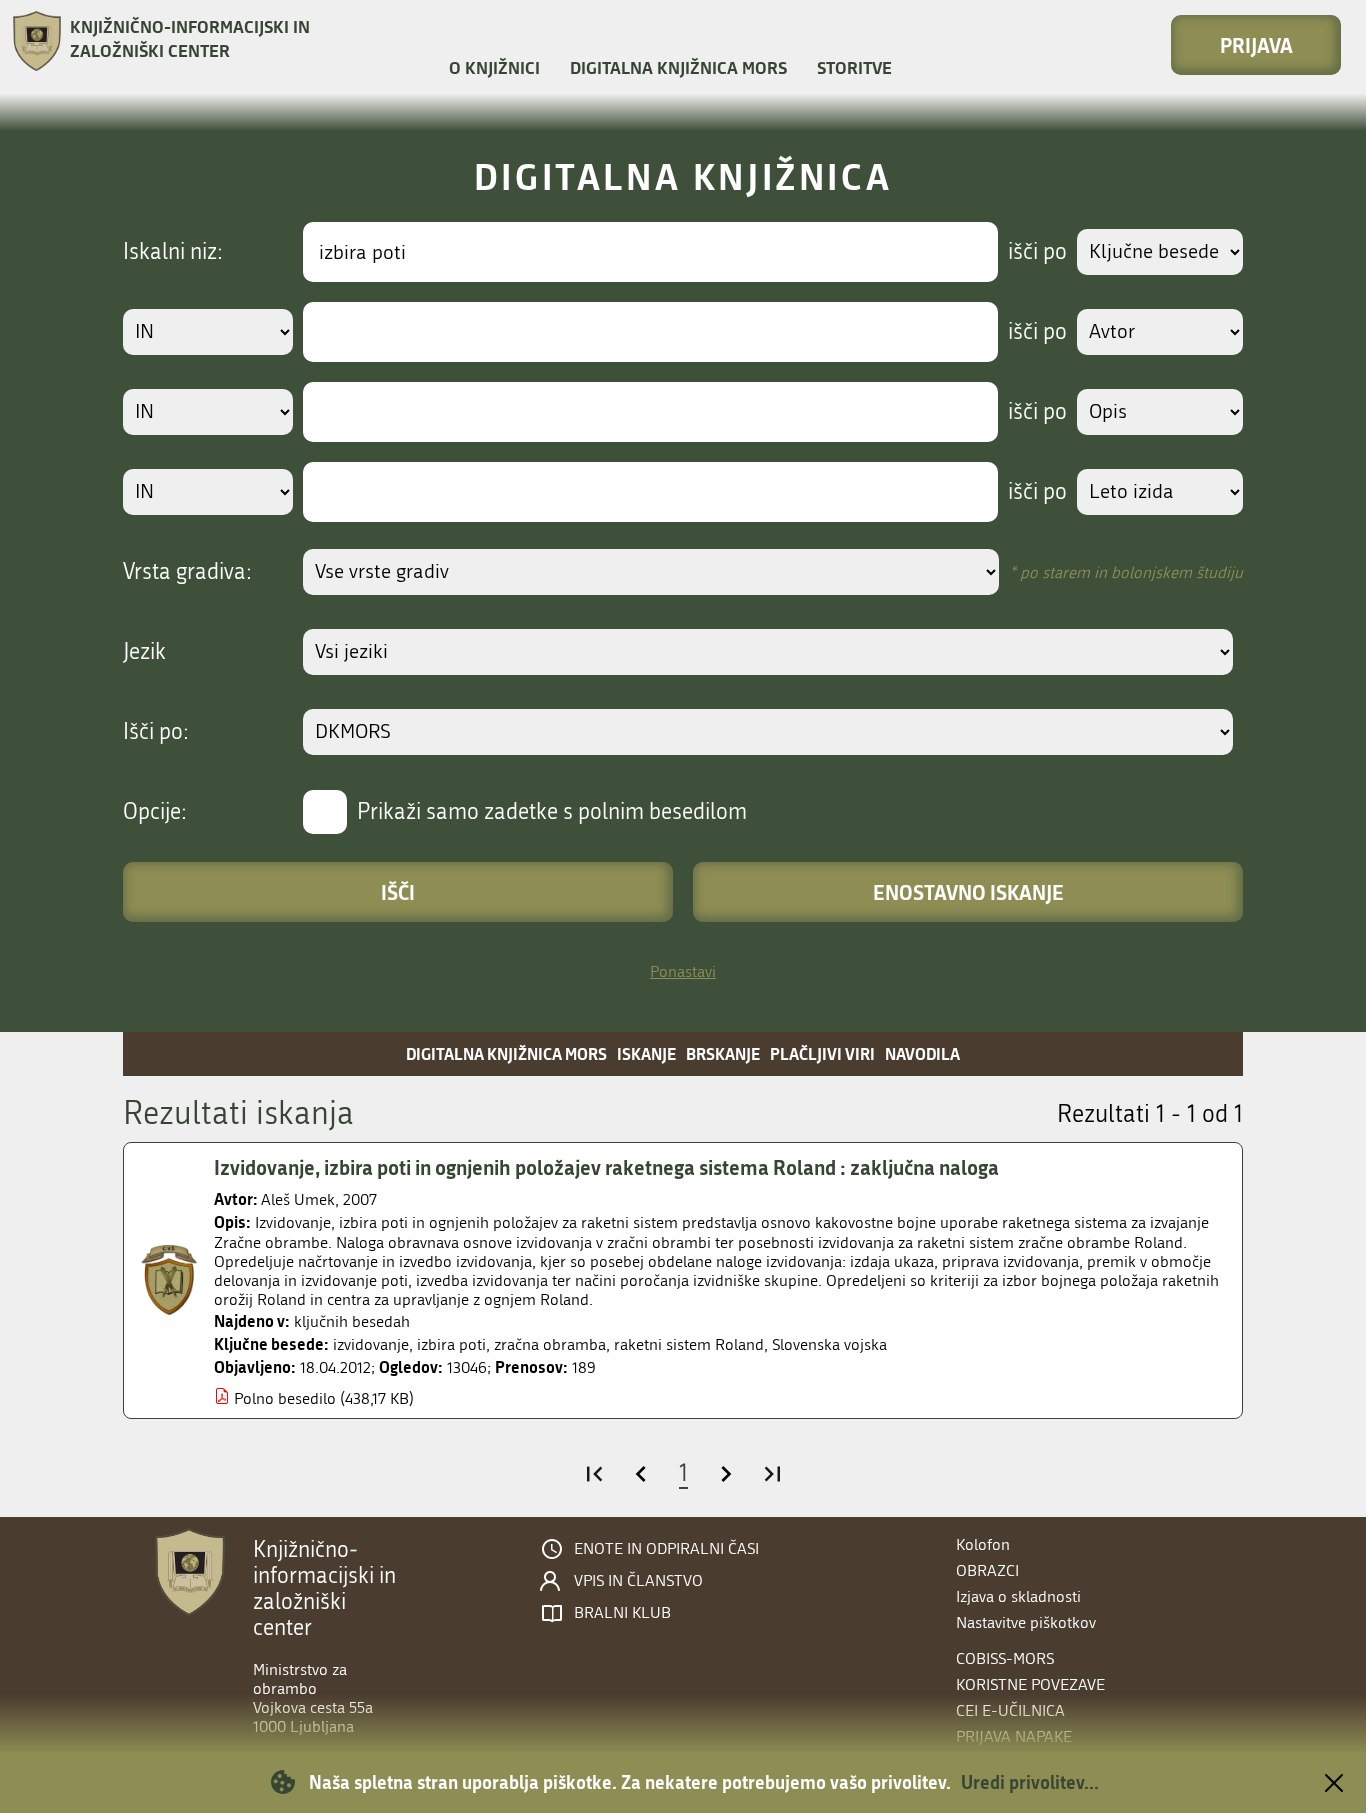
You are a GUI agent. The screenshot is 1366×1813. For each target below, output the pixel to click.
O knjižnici (494, 67)
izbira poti (451, 1344)
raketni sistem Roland (689, 1344)
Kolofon (983, 1544)
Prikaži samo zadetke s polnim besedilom (552, 812)
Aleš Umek (298, 1199)
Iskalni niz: (173, 252)
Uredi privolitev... (1030, 1782)
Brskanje (723, 1053)
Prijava (1256, 45)
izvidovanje (371, 1344)
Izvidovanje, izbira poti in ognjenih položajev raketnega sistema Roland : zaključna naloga (606, 1167)
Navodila (922, 1053)
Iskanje (646, 1053)
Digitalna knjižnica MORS (678, 67)
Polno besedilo (285, 1398)
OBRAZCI (987, 1570)
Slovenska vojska (829, 1344)
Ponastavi (683, 971)
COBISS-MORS (1005, 1658)
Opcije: (155, 812)
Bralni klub (622, 1613)
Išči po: (156, 732)
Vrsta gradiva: (187, 572)
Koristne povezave (1030, 1684)
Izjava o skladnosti (1018, 1596)
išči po (1037, 252)
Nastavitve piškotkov (1026, 1622)
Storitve (854, 67)
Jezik (144, 652)
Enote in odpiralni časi (666, 1549)
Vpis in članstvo (638, 1581)
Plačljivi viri (822, 1053)
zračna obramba (550, 1344)
